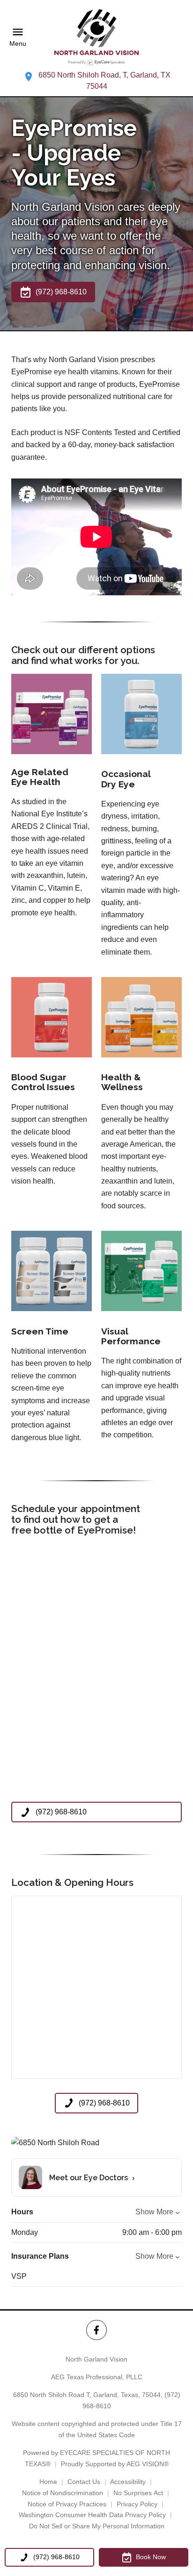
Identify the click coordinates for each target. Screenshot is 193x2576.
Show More (154, 2212)
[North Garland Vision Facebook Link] (96, 2330)
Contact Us (84, 2482)
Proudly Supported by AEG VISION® (115, 2464)
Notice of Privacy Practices (67, 2504)
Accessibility (128, 2482)
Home (48, 2482)
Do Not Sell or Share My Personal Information (97, 2526)
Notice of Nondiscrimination (63, 2493)
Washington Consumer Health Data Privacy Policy (92, 2515)
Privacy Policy (137, 2504)
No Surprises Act (138, 2493)
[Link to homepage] (96, 37)
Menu (18, 44)
